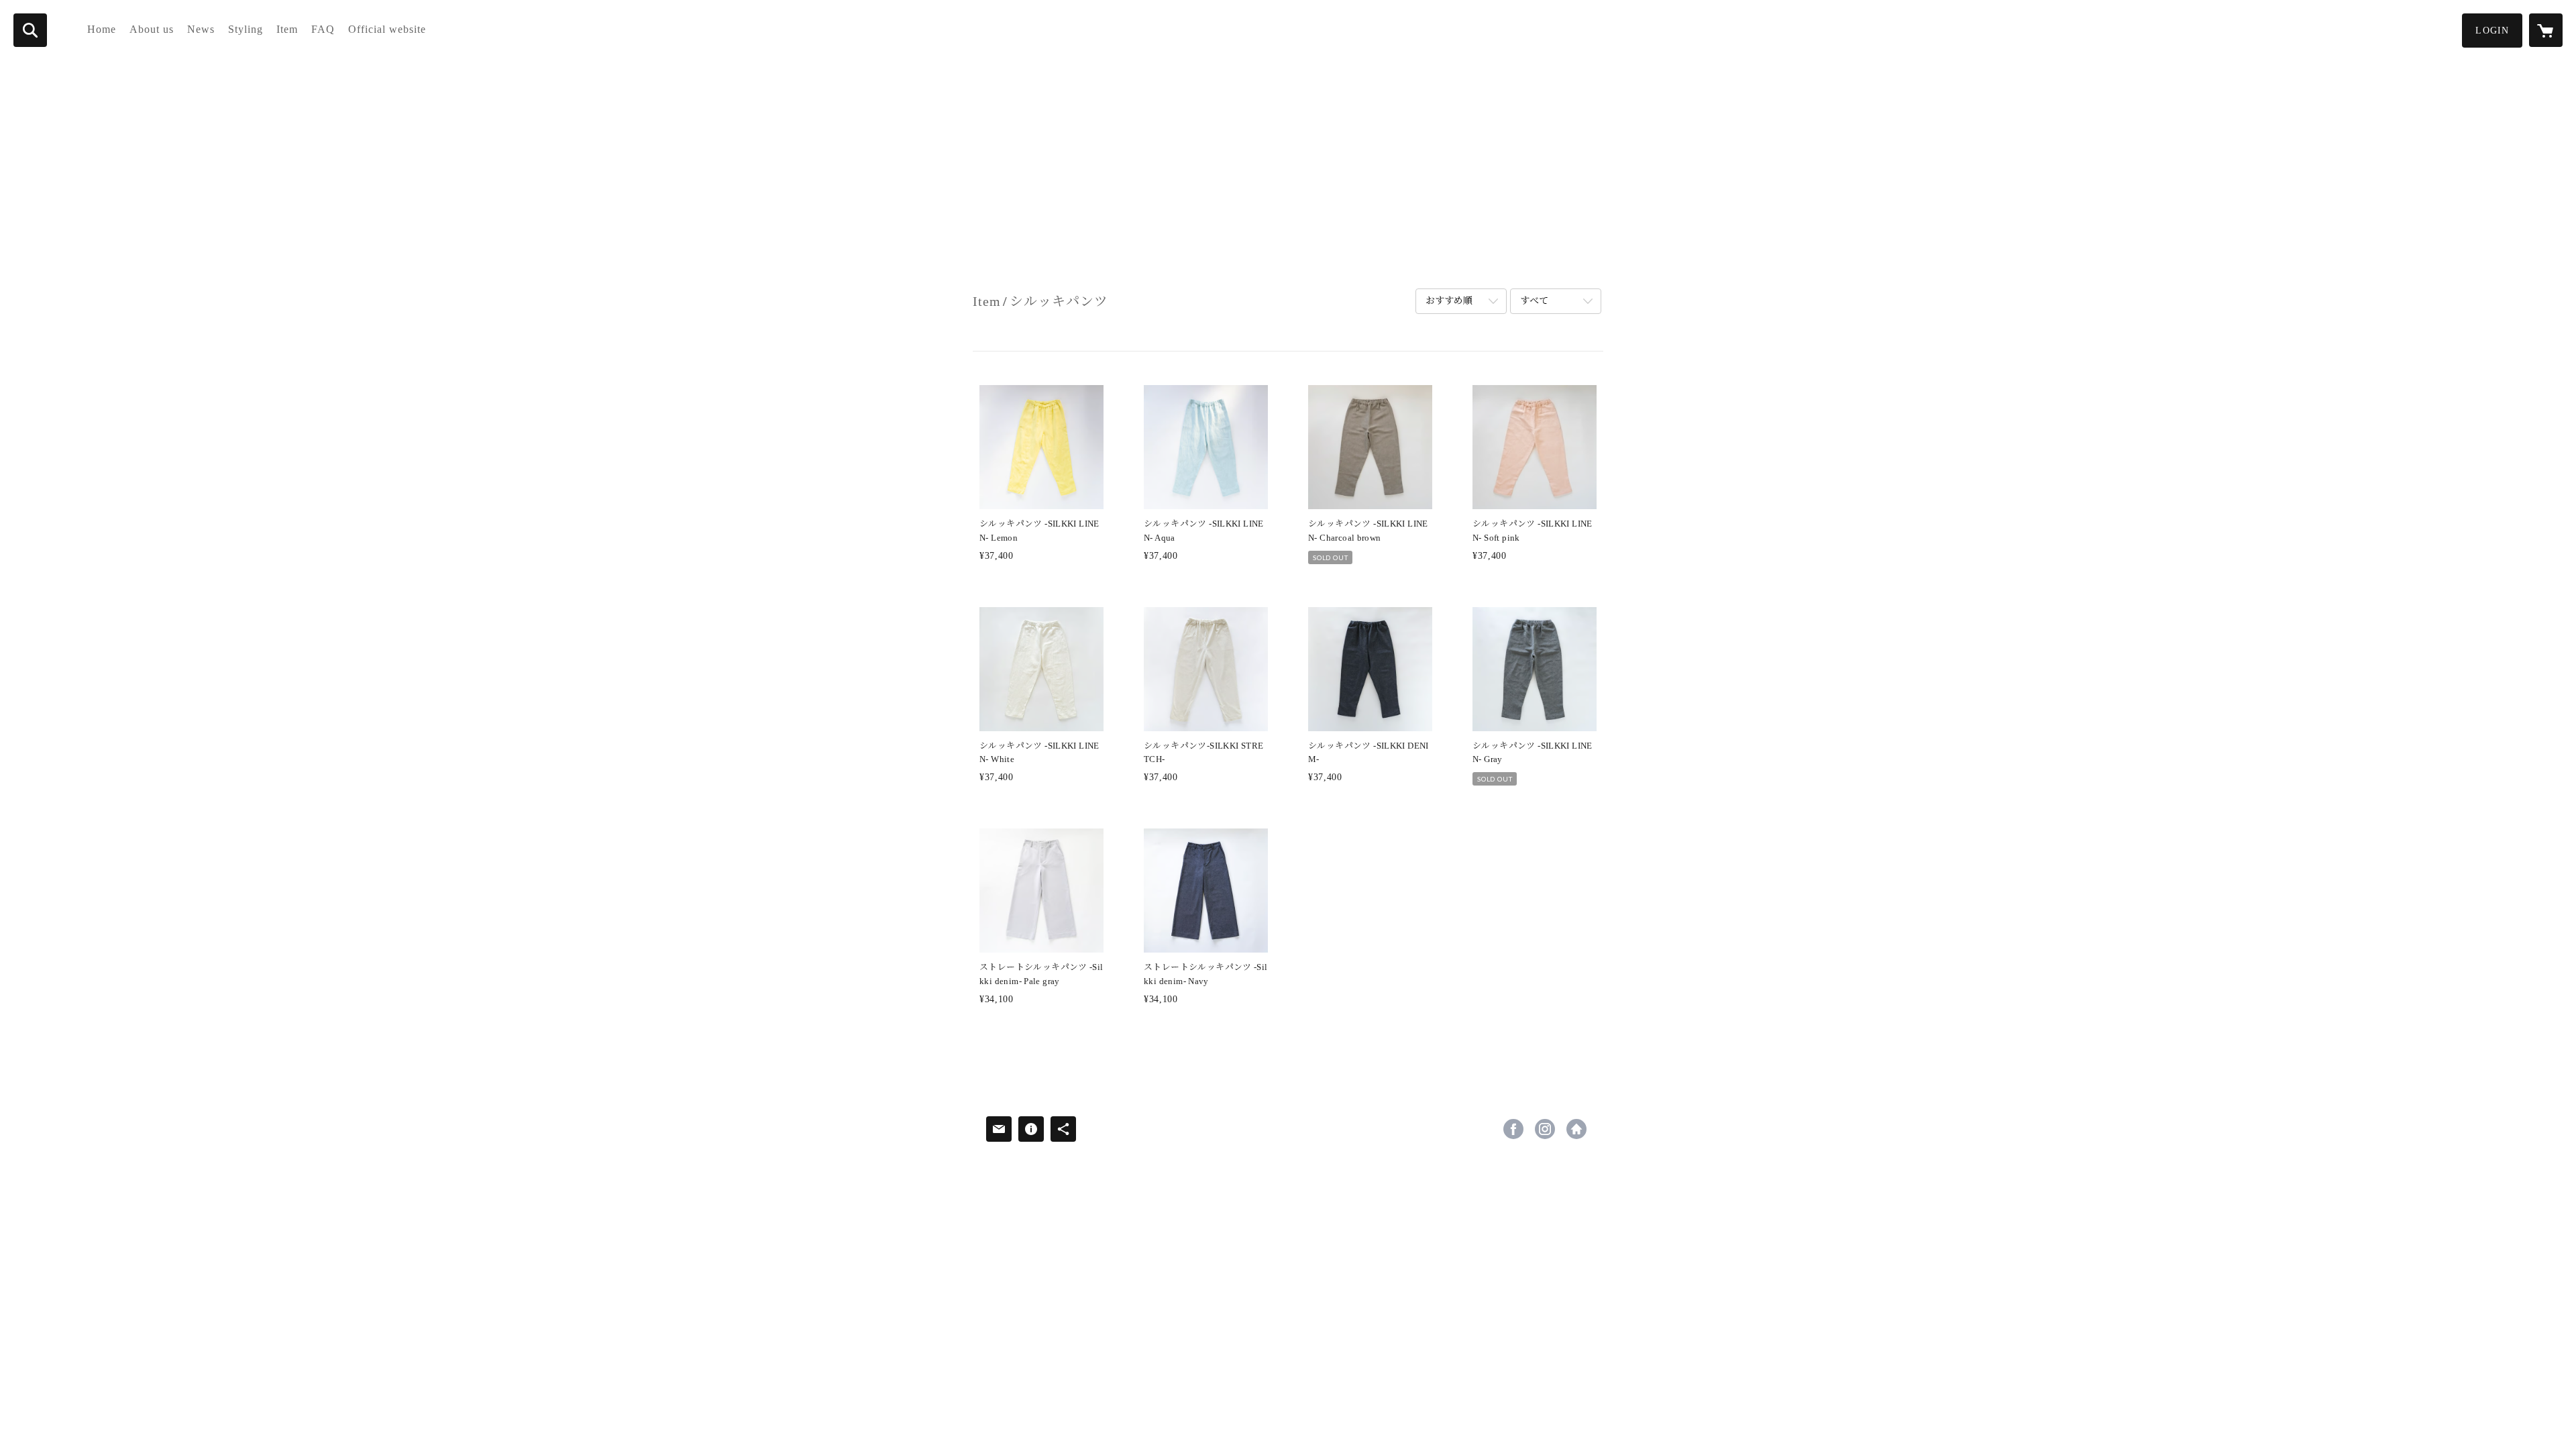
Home (102, 29)
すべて (1534, 301)
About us (152, 29)
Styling (246, 29)
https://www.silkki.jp (1576, 1129)
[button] (2492, 31)
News (201, 29)
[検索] (30, 30)
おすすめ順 (1449, 301)
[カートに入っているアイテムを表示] (2546, 30)
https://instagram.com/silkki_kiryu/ (1545, 1129)
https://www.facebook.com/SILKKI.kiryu (1513, 1129)
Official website (387, 29)
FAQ (323, 29)
